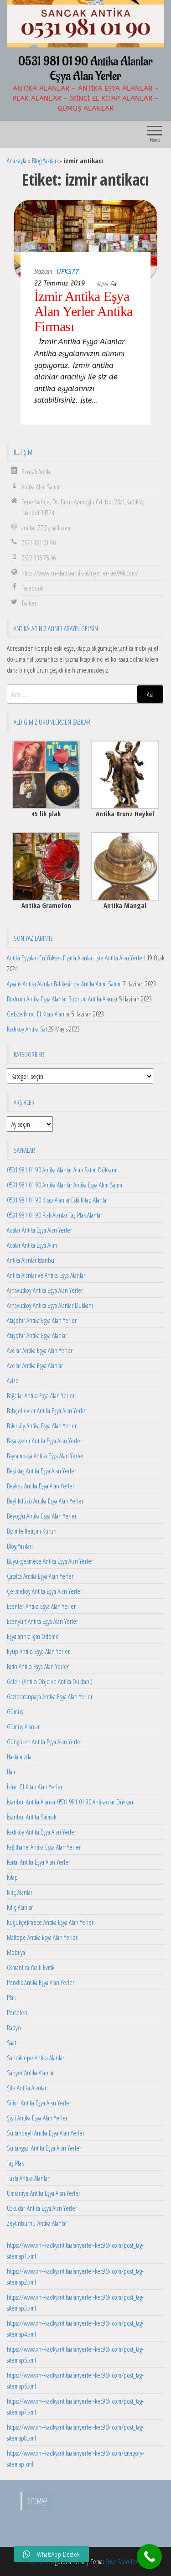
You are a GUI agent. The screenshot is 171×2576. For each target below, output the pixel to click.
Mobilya (16, 1952)
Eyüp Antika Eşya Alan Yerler (38, 1651)
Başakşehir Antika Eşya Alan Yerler (44, 1441)
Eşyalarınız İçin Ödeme (33, 1636)
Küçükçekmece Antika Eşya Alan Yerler (50, 1922)
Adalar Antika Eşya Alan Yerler (39, 1230)
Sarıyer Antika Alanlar (30, 2073)
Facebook (32, 588)
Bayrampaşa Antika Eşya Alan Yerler (45, 1456)
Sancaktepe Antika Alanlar (36, 2058)
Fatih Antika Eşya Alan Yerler (38, 1666)
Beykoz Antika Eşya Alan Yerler (41, 1486)
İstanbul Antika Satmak (31, 1817)
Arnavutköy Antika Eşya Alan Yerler (45, 1290)
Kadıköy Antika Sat (27, 1029)
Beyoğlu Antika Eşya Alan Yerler (42, 1516)
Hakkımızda (19, 1757)
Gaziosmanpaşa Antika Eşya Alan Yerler (50, 1696)
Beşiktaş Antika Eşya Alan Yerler (41, 1471)
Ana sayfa (17, 161)
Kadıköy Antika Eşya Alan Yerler (41, 1832)
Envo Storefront (124, 2561)
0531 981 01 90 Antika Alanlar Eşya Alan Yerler (85, 69)
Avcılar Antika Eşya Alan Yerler (40, 1350)
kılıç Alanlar (20, 1892)
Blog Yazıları (45, 161)
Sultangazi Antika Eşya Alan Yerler (44, 2148)
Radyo (14, 2027)
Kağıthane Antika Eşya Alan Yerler (44, 1847)
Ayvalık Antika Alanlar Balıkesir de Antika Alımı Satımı (64, 984)
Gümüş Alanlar (23, 1726)
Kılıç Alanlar (20, 1907)
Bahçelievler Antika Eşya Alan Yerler (47, 1410)
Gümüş (15, 1711)
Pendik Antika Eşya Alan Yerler (41, 1982)
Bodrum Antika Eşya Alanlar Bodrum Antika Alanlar (62, 999)
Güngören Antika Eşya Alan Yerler (44, 1742)
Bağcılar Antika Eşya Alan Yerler (41, 1395)
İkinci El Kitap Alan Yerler (35, 1787)
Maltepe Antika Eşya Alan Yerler (42, 1937)
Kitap (12, 1877)
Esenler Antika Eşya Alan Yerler (41, 1606)
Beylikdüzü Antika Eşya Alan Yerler (45, 1501)
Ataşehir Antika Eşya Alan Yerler (42, 1320)
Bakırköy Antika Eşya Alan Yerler (42, 1425)
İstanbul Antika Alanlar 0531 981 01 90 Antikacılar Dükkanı (71, 1802)
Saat (11, 2042)
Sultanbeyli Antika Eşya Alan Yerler (46, 2133)
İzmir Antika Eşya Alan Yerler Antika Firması (83, 311)
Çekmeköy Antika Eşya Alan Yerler (44, 1591)
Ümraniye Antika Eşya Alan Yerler (44, 2193)
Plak (11, 1997)
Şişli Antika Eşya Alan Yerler (37, 2118)
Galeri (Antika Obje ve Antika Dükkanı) (50, 1681)
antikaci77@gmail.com (46, 528)
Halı (11, 1772)
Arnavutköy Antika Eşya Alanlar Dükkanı (50, 1305)
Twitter (29, 603)
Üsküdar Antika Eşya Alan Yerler (42, 2208)
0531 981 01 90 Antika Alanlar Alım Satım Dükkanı (62, 1170)
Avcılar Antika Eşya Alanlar (35, 1365)
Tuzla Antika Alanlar (28, 2178)
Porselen (17, 2012)
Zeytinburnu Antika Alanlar (37, 2223)
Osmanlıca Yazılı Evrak (31, 1967)
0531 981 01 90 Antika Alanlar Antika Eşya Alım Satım (65, 1185)
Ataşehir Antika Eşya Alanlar (37, 1335)
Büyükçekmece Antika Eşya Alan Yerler (50, 1561)
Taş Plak (15, 2163)
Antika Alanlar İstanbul (31, 1260)
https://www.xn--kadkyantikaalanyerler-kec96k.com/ (80, 573)
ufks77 (68, 272)
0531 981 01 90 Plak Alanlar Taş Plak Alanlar (54, 1215)
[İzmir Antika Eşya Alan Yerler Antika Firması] (85, 238)
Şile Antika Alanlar (27, 2088)
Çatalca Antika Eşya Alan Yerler (40, 1576)
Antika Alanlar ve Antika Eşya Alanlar (46, 1275)
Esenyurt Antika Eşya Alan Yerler (42, 1621)
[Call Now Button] (149, 2557)
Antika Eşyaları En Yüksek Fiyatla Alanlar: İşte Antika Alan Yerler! (76, 958)
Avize (13, 1380)
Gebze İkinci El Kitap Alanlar (38, 1014)
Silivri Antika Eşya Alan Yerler (39, 2103)
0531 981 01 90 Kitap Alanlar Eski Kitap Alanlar (57, 1200)
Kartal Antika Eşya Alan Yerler (39, 1862)
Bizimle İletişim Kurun (32, 1531)
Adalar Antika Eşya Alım (32, 1245)
